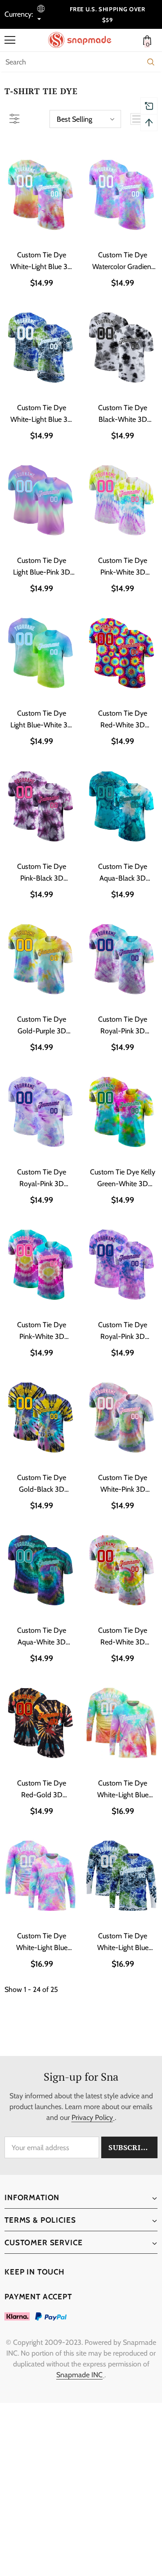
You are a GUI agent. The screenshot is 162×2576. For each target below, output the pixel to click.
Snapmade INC (79, 2375)
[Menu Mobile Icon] (10, 40)
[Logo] (83, 40)
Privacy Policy (92, 2117)
